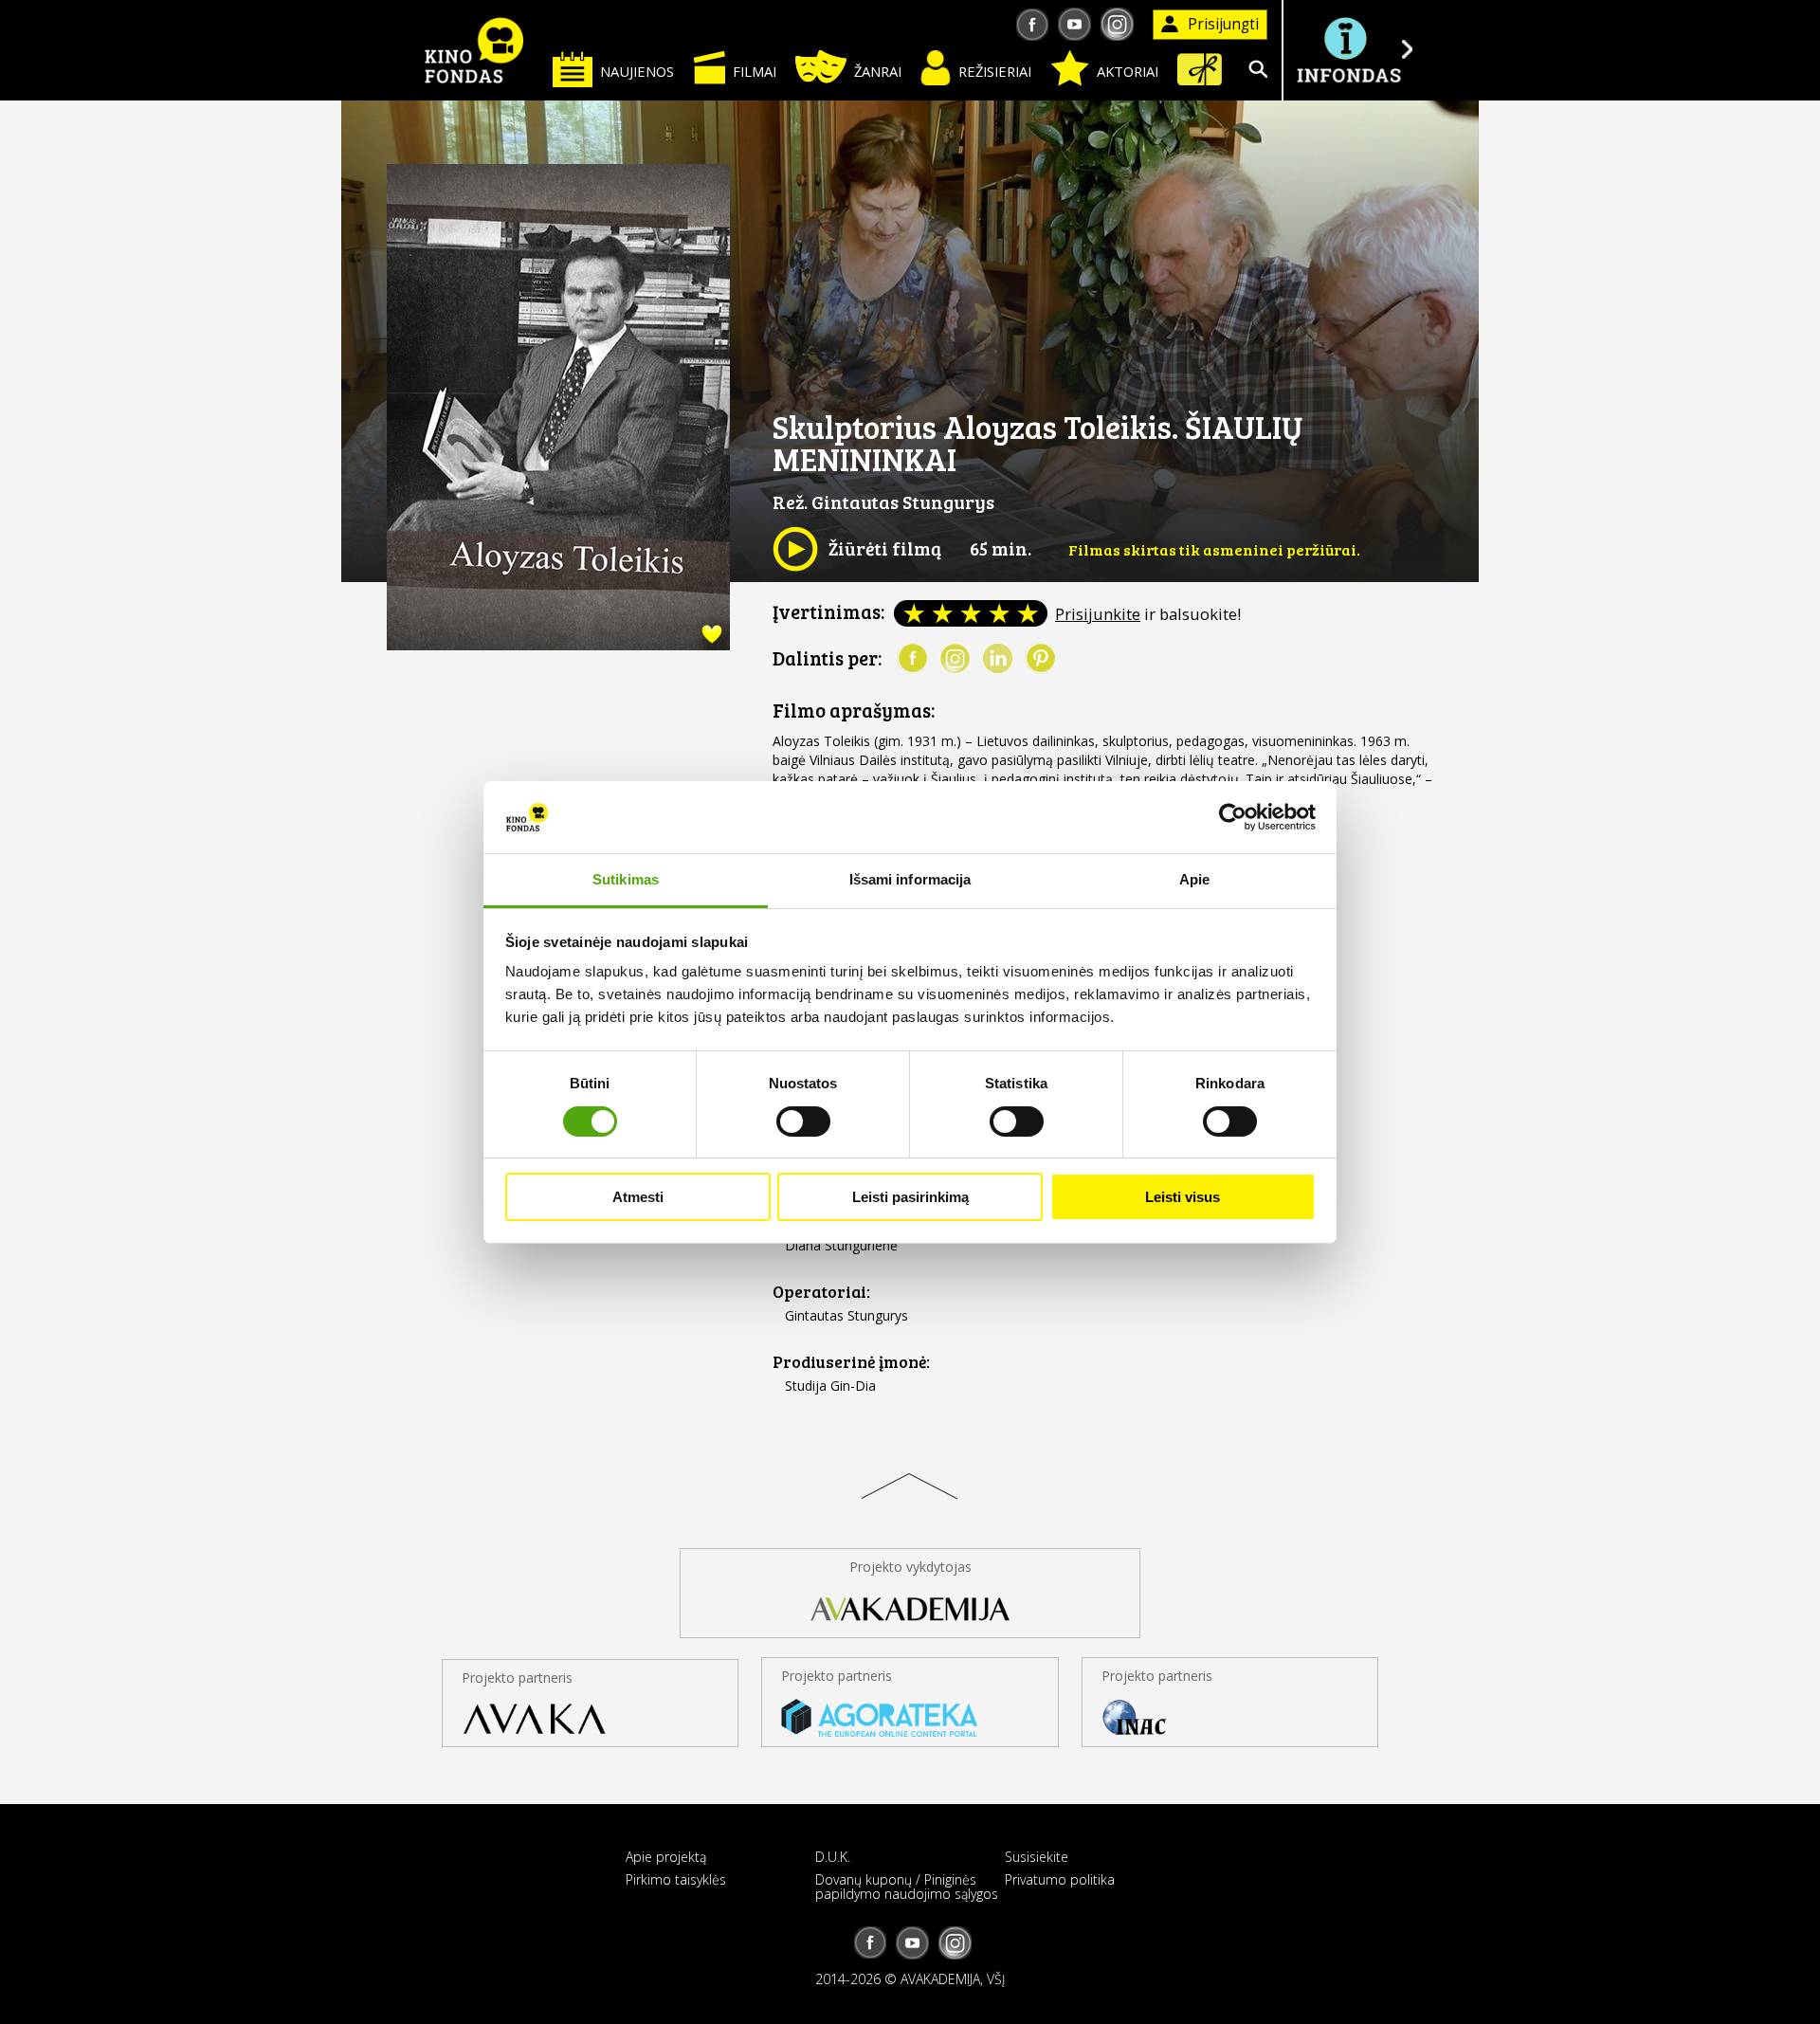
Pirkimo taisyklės (676, 1879)
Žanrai (878, 71)
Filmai (755, 71)
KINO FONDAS (474, 50)
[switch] (803, 1121)
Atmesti (638, 1197)
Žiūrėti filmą (857, 548)
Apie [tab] (1194, 879)
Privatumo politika (1060, 1879)
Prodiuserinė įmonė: (851, 1362)
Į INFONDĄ (1348, 50)
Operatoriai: (821, 1292)
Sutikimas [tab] (626, 879)
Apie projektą (666, 1857)
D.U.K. (833, 1857)
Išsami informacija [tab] (910, 879)
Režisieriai (995, 71)
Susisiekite (1037, 1857)
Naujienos (637, 71)
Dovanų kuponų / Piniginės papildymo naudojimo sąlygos (907, 1887)
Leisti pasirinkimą (910, 1197)
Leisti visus (1183, 1197)
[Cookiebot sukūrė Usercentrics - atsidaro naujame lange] (1233, 817)
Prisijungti (1223, 24)
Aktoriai (1128, 71)
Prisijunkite (1098, 614)
